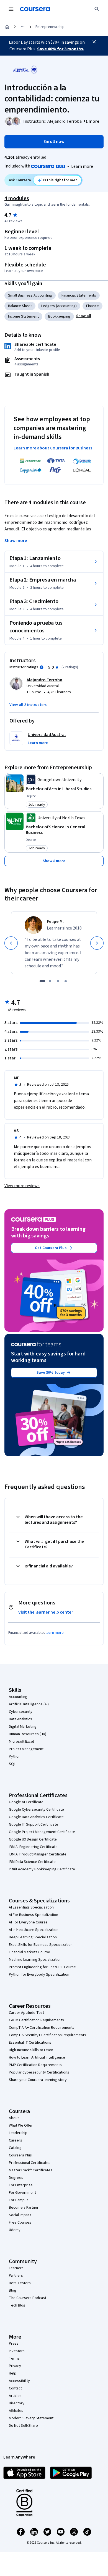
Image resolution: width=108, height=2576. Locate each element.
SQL (12, 1764)
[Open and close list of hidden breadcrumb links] (23, 27)
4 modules (17, 198)
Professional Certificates (30, 2163)
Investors (17, 2351)
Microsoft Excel (21, 1742)
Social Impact (20, 2215)
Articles (15, 2396)
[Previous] (11, 943)
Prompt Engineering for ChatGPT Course (42, 1967)
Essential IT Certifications (30, 2043)
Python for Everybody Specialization (39, 1975)
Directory (17, 2403)
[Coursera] (35, 9)
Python (15, 1756)
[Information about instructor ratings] (42, 667)
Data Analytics (20, 1719)
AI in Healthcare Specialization (34, 1930)
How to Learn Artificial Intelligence (37, 2057)
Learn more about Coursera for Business (53, 448)
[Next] (97, 943)
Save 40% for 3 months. (61, 49)
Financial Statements (79, 295)
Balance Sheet (20, 306)
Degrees (16, 2178)
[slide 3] (58, 981)
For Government (22, 2193)
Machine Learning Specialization (35, 1960)
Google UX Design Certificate (33, 1839)
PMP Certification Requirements (35, 2065)
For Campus (19, 2200)
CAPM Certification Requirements (36, 2020)
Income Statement (23, 316)
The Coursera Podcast (28, 2298)
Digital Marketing (23, 1727)
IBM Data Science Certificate (32, 1862)
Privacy (15, 2366)
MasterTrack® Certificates (31, 2170)
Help (13, 2373)
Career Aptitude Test (26, 2013)
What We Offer (21, 2125)
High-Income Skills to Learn (31, 2050)
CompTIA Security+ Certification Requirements (47, 2035)
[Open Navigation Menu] (11, 9)
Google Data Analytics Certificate (36, 1817)
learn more (55, 1633)
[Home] (7, 27)
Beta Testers (20, 2283)
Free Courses (20, 2222)
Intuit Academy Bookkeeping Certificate (42, 1869)
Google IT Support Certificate (34, 1824)
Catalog (15, 2148)
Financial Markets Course (29, 1952)
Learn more (82, 166)
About (14, 2118)
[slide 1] (42, 981)
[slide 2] (50, 981)
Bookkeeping (59, 316)
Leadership (18, 2133)
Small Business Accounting (30, 295)
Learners (16, 2268)
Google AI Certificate (26, 1802)
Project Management (26, 1749)
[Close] (94, 42)
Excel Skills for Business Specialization (41, 1945)
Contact (15, 2388)
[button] (91, 121)
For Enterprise (21, 2185)
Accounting (18, 1697)
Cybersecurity (21, 1712)
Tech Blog (17, 2305)
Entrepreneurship (50, 27)
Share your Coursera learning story (38, 2080)
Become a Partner (24, 2208)
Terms (14, 2358)
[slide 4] (66, 981)
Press (14, 2344)
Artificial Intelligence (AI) (29, 1704)
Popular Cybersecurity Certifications (39, 2072)
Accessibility (19, 2381)
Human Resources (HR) (28, 1734)
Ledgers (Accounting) (59, 306)
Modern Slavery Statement (31, 2418)
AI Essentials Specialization (31, 1907)
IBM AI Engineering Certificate (33, 1847)
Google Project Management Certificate (42, 1832)
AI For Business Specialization (34, 1915)
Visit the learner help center (46, 1612)
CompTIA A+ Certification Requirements (42, 2028)
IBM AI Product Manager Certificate (38, 1854)
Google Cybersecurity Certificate (36, 1810)
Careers (16, 2140)
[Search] (97, 9)
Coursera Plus (20, 2155)
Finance (92, 306)
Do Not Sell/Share (23, 2426)
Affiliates (16, 2411)
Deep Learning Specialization (33, 1937)
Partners (16, 2276)
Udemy (15, 2230)
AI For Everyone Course (28, 1922)
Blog (13, 2290)
